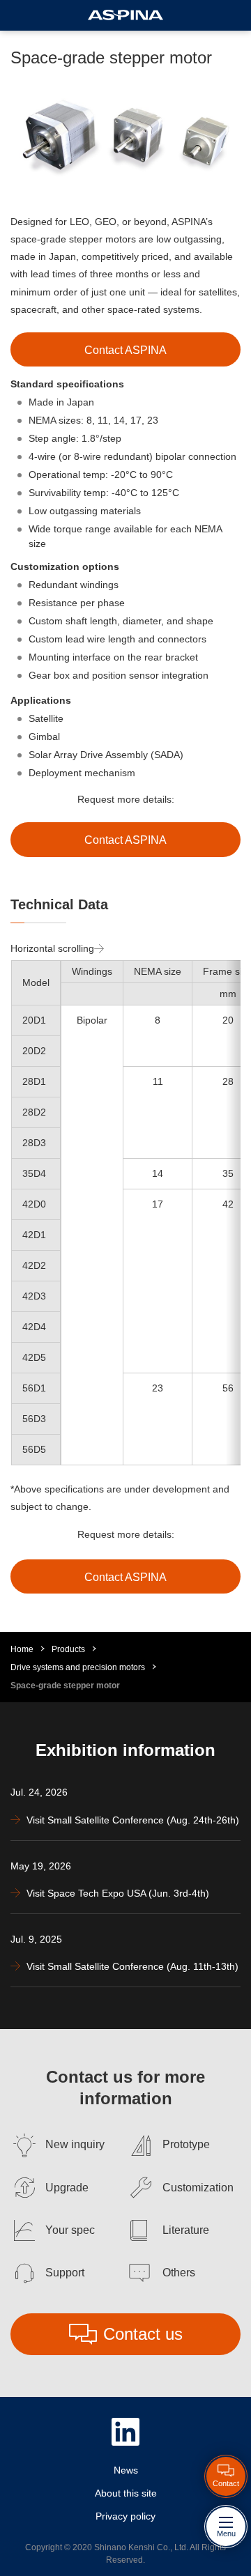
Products (68, 1649)
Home (22, 1649)
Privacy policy (125, 2516)
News (126, 2470)
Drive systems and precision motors (78, 1667)
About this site (126, 2493)
